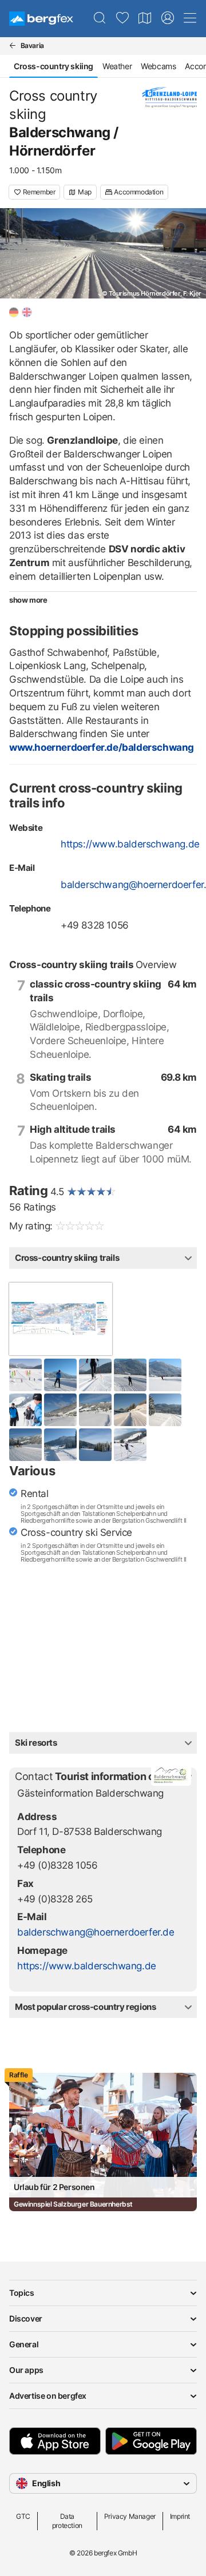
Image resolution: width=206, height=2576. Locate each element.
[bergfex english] (27, 312)
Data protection (67, 2521)
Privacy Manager (130, 2516)
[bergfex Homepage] (41, 19)
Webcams (158, 66)
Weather (117, 66)
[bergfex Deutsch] (14, 312)
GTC (23, 2516)
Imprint (180, 2516)
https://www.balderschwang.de (130, 844)
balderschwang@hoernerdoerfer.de (96, 1932)
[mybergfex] (168, 18)
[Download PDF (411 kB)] (61, 1319)
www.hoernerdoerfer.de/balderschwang (102, 747)
